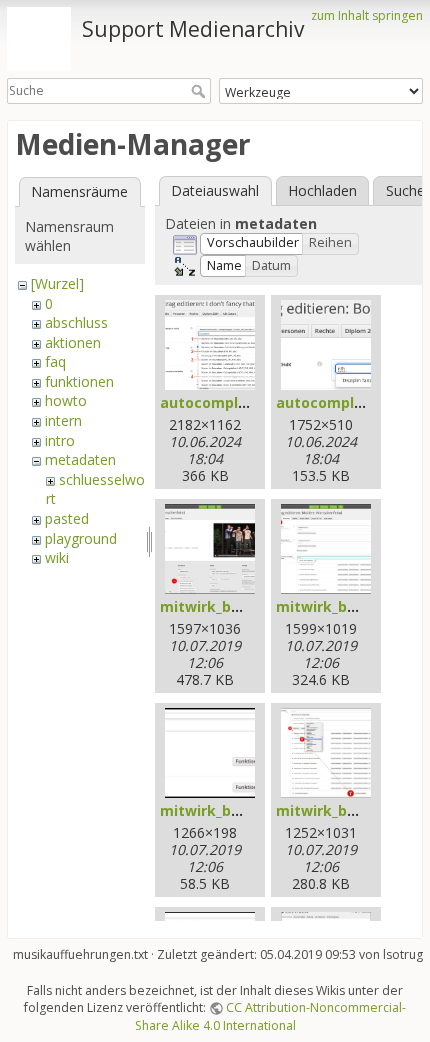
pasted (67, 518)
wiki (57, 557)
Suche (200, 91)
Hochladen (322, 190)
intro (60, 440)
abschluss (76, 322)
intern (63, 420)
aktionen (73, 342)
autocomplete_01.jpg (236, 402)
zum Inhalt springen (367, 15)
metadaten (80, 459)
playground (81, 538)
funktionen (79, 381)
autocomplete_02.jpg (352, 402)
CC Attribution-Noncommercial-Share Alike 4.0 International (271, 1016)
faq (55, 361)
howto (66, 400)
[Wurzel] (57, 283)
